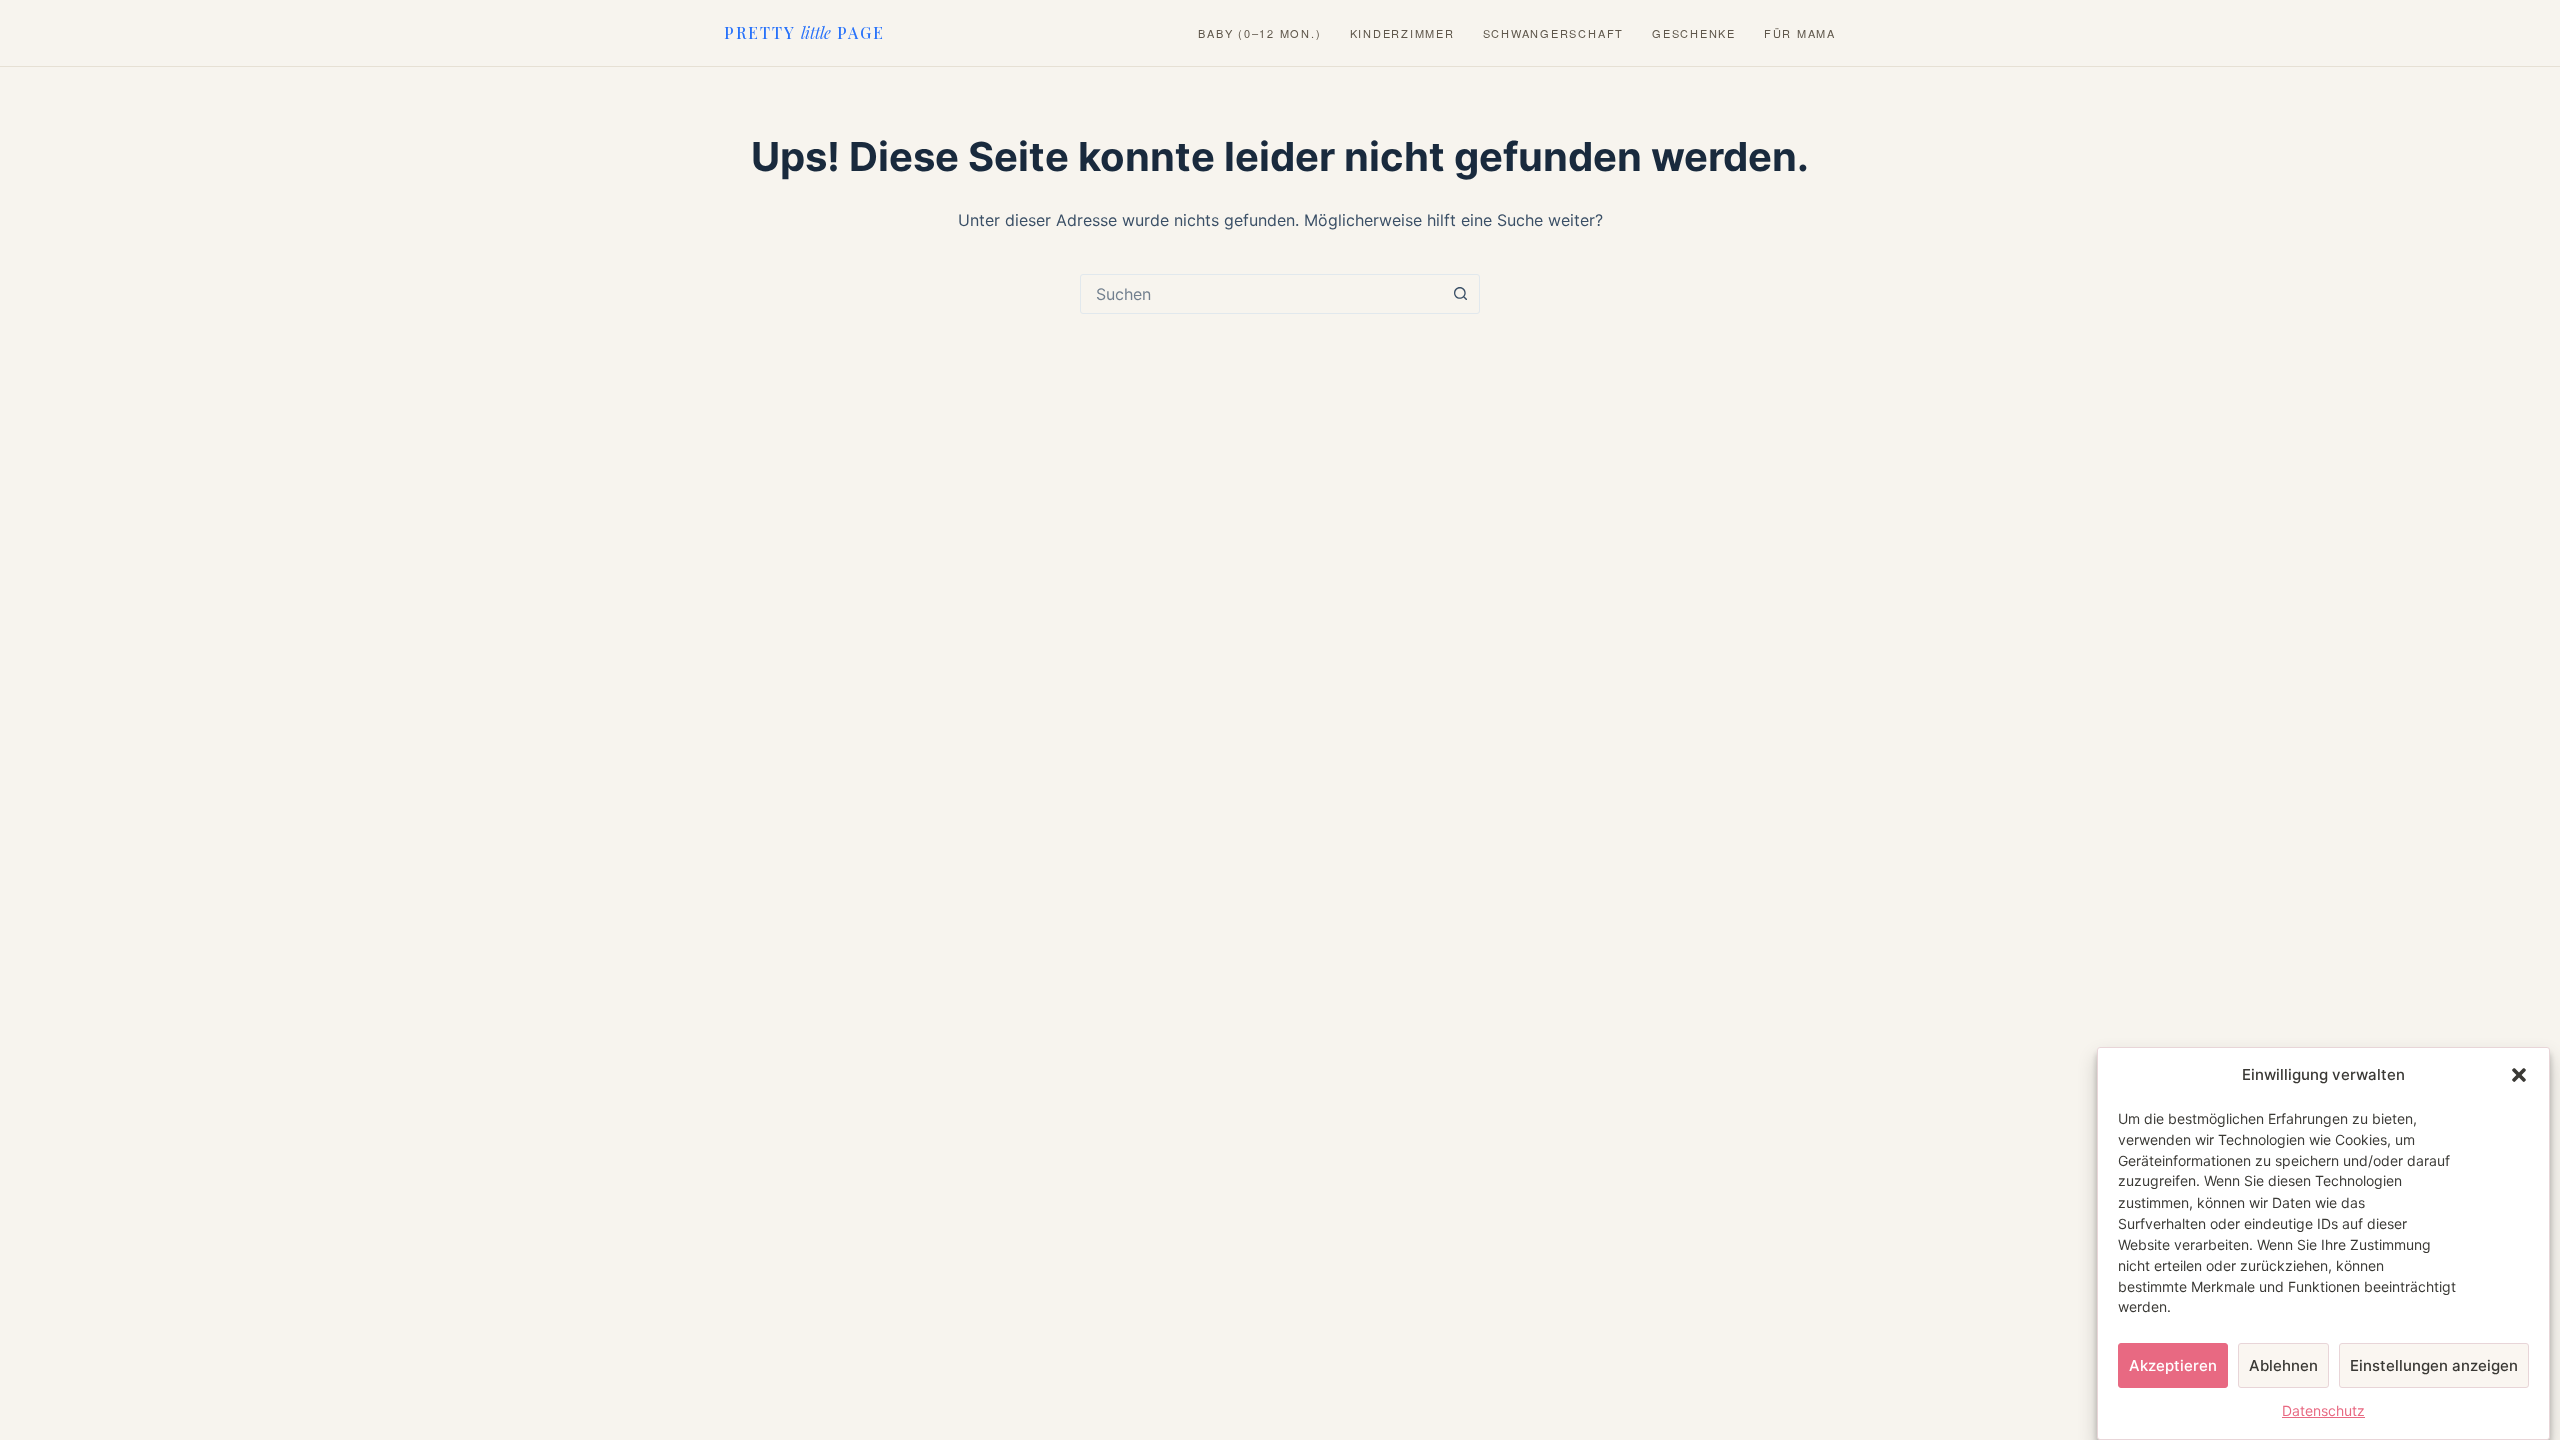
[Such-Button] (1460, 294)
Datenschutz (2323, 1411)
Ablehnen (2283, 1364)
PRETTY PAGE (804, 32)
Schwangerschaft (1553, 33)
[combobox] (1261, 294)
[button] (2519, 1075)
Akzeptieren (2173, 1364)
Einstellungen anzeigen (2434, 1364)
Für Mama (1800, 33)
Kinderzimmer (1402, 33)
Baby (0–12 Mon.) (1259, 33)
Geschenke (1694, 33)
